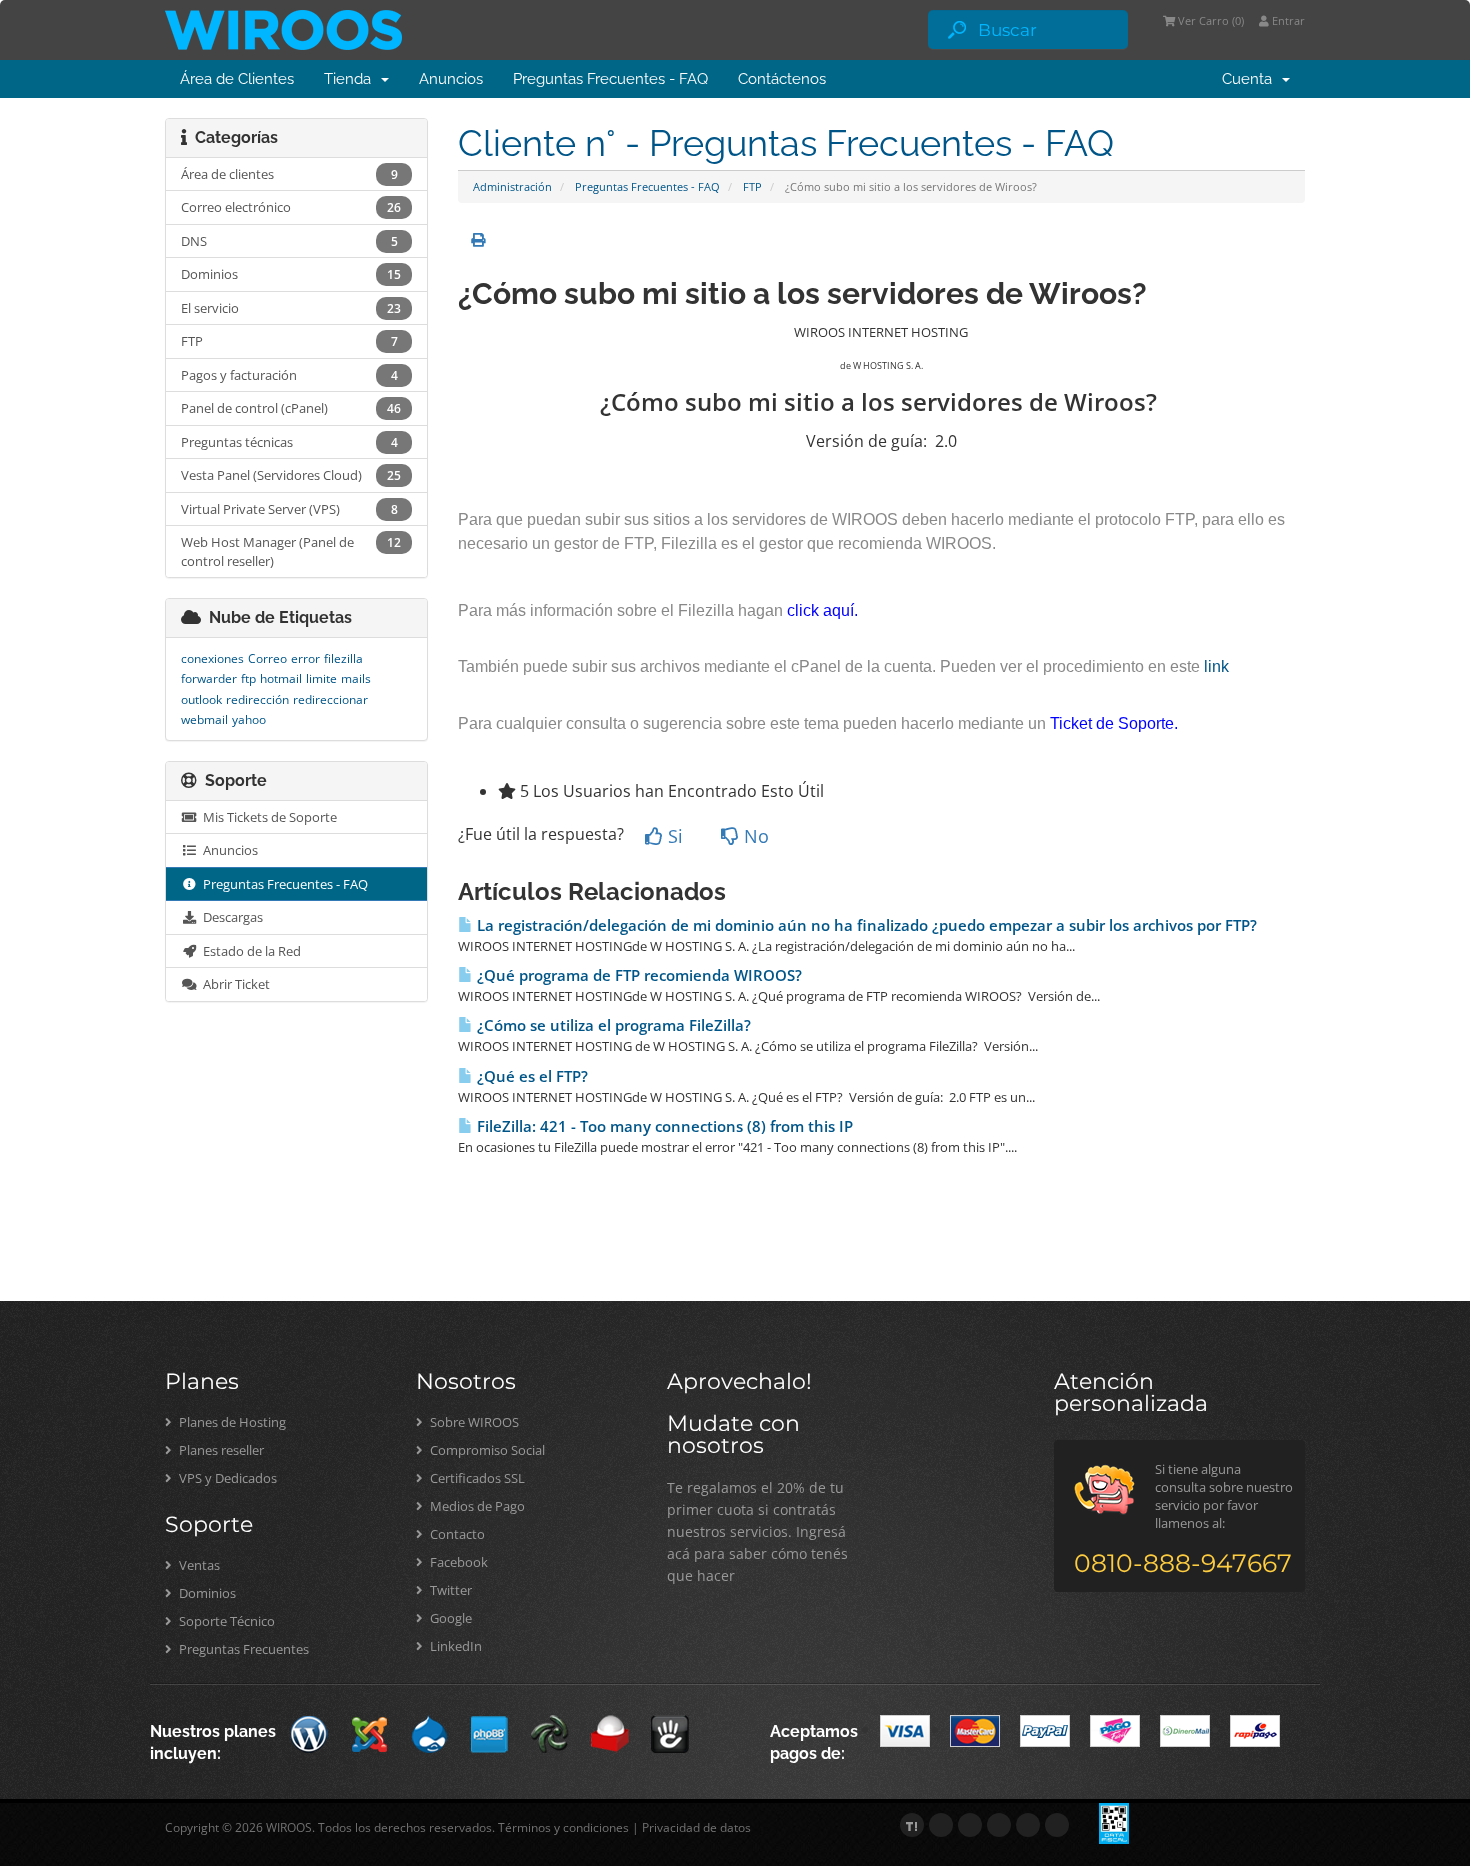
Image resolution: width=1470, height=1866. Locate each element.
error (305, 658)
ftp (248, 678)
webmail (204, 719)
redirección (257, 699)
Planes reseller (220, 1450)
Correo (267, 658)
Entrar (1287, 20)
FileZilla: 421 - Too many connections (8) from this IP (663, 1126)
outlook (201, 699)
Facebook (457, 1562)
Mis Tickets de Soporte (267, 817)
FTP (752, 186)
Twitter (449, 1590)
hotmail (281, 678)
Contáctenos (782, 79)
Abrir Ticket (233, 984)
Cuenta (1251, 79)
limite (321, 678)
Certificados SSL (476, 1478)
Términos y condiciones (563, 1827)
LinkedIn (454, 1646)
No (754, 836)
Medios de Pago (476, 1506)
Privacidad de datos (696, 1827)
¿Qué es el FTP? (530, 1076)
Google (449, 1618)
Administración (512, 186)
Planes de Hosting (231, 1422)
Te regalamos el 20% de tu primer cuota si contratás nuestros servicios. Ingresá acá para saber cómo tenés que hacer (757, 1531)
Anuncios (451, 79)
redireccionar (330, 699)
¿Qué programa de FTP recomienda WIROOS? (637, 975)
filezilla (343, 658)
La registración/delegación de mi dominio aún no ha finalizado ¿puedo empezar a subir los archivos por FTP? (865, 925)
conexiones (212, 658)
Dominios (206, 1593)
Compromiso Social (486, 1450)
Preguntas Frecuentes (242, 1649)
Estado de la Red (249, 951)
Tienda (351, 79)
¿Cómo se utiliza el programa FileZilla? (612, 1025)
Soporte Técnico (225, 1621)
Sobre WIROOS (473, 1422)
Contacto (456, 1534)
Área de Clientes (237, 79)
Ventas (198, 1565)
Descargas (230, 917)
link (1216, 666)
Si (673, 836)
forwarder (209, 678)
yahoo (249, 719)
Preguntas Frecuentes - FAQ (610, 79)
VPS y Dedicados (226, 1478)
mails (356, 678)
